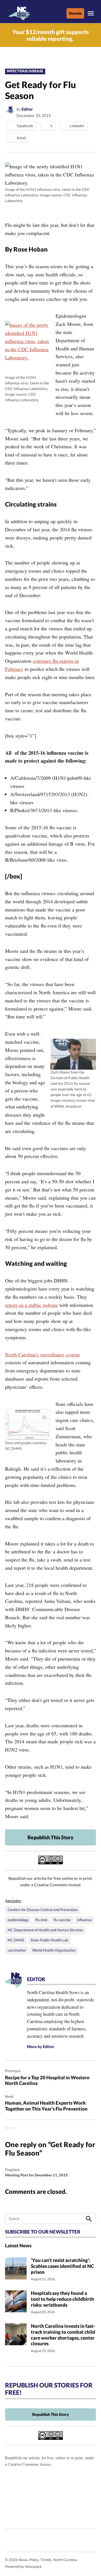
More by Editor (41, 2047)
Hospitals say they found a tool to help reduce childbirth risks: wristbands (62, 2299)
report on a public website (31, 1305)
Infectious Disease (25, 71)
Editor (27, 109)
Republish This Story (50, 1837)
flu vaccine (62, 1920)
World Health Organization (54, 1950)
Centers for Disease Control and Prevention (43, 1910)
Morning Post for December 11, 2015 (36, 2175)
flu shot (41, 1920)
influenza (84, 1920)
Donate (75, 13)
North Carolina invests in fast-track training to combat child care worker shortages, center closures (63, 2335)
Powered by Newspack (23, 2567)
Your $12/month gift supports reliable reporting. (51, 35)
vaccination (17, 1950)
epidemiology (18, 1920)
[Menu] (91, 13)
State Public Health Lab (49, 1940)
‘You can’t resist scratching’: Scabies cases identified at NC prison (62, 2266)
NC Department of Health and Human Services (45, 1930)
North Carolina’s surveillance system (42, 1354)
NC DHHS (16, 1940)
